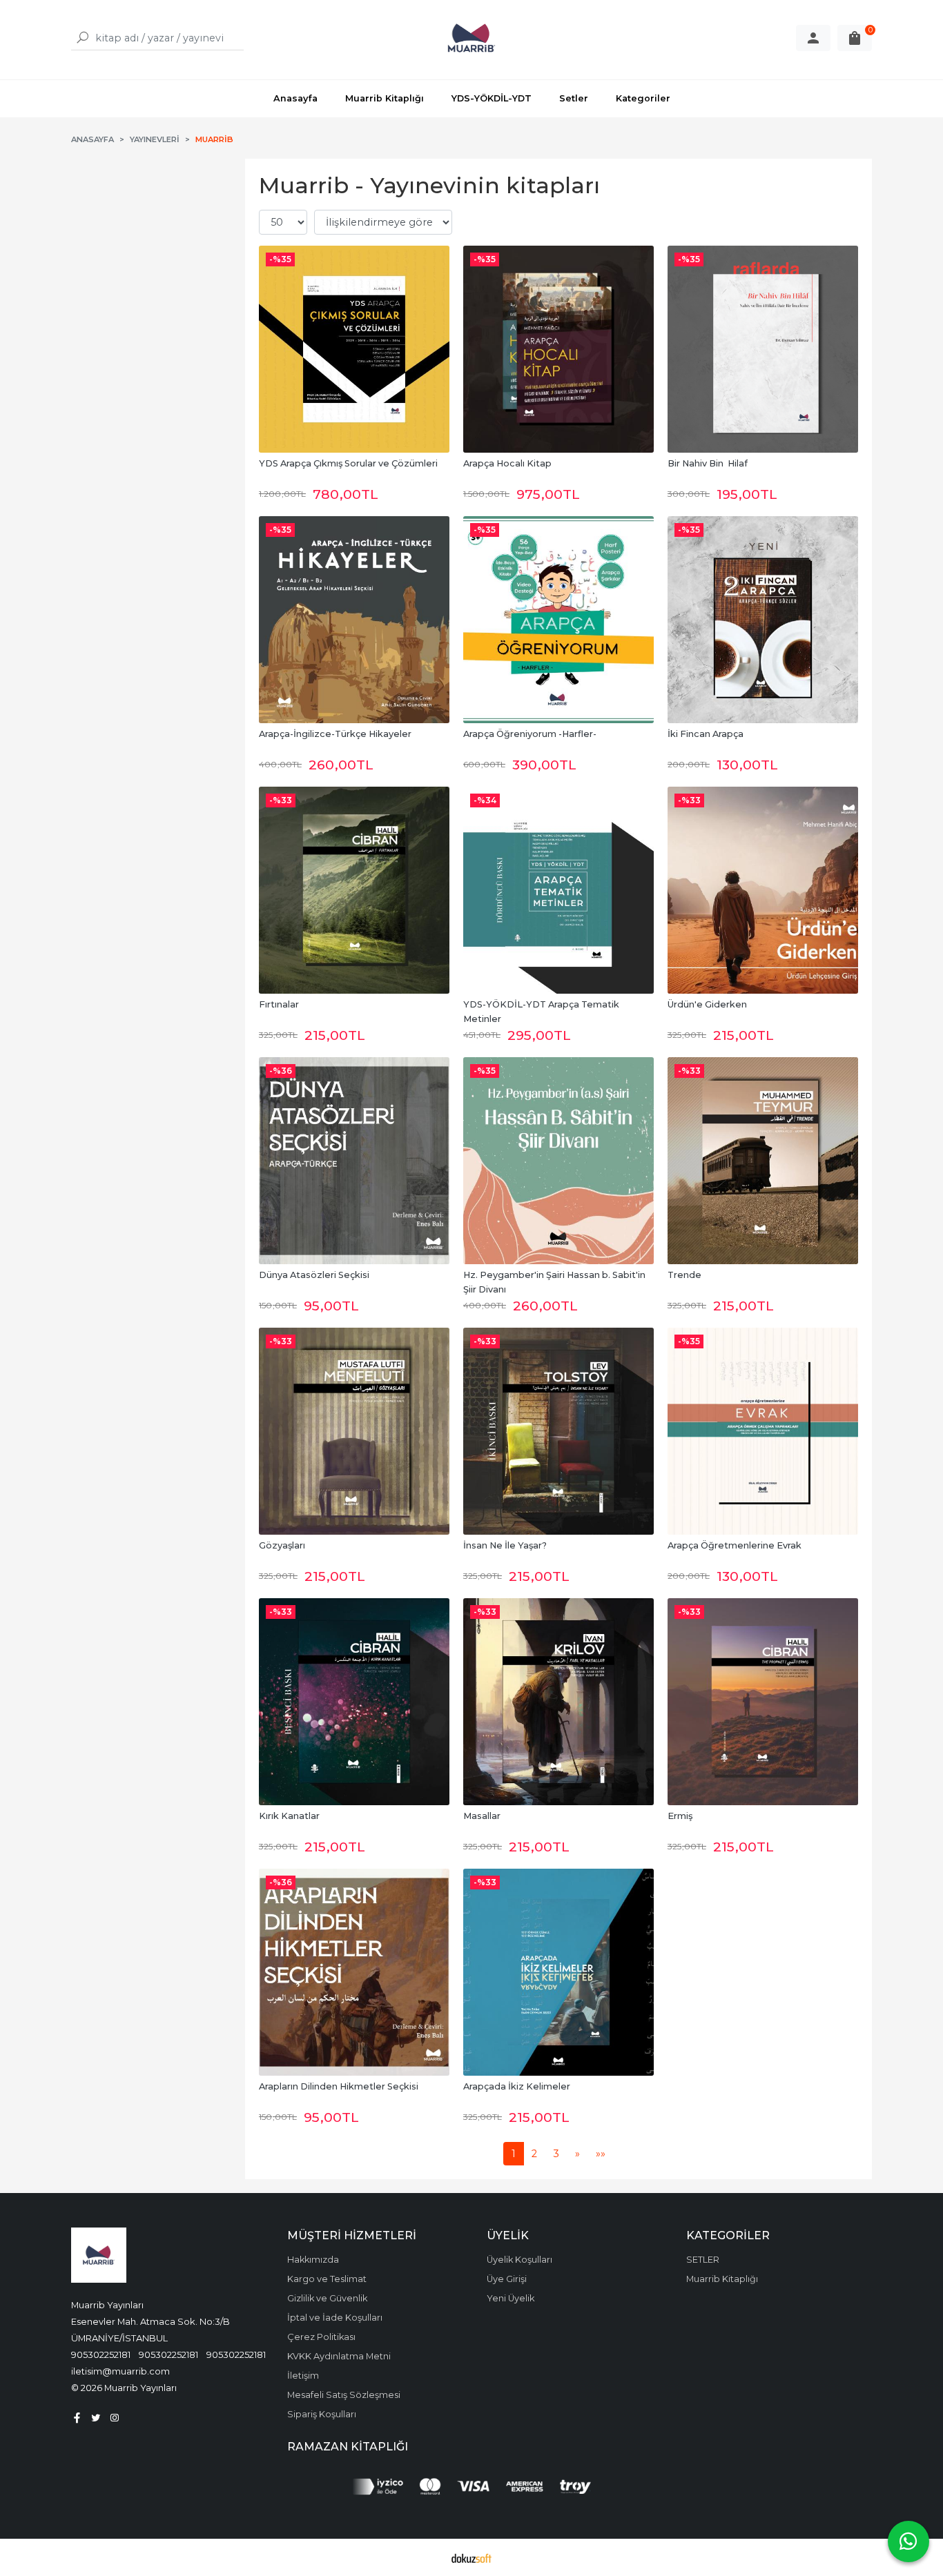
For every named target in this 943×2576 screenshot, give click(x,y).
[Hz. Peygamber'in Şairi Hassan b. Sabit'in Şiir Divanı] (558, 1161)
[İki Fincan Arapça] (763, 620)
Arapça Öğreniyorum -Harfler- (530, 734)
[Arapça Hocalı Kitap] (558, 349)
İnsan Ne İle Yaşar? (505, 1545)
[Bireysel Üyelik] (813, 38)
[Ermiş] (763, 1702)
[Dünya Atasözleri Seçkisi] (354, 1161)
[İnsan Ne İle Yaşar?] (558, 1431)
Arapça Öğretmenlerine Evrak (735, 1545)
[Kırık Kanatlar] (354, 1702)
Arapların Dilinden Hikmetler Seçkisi (339, 2086)
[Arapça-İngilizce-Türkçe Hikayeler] (354, 620)
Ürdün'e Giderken (707, 1004)
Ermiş (680, 1816)
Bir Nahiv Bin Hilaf (708, 463)
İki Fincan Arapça (706, 734)
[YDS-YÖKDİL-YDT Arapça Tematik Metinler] (558, 890)
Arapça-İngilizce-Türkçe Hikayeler (335, 734)
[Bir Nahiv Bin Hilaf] (763, 349)
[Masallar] (558, 1702)
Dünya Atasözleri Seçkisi (314, 1275)
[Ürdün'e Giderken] (763, 890)
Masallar (482, 1816)
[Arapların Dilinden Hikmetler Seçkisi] (354, 1972)
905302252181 (101, 2354)
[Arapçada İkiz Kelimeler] (558, 1972)
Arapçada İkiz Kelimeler (517, 2086)
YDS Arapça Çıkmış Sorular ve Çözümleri (348, 463)
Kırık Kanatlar (289, 1816)
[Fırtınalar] (354, 890)
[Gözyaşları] (354, 1431)
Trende (684, 1275)
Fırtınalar (279, 1004)
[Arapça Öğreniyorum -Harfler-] (558, 620)
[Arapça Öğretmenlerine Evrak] (763, 1431)
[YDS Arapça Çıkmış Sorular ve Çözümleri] (354, 349)
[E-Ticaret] (471, 2557)
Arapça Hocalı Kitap (507, 463)
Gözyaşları (282, 1545)
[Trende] (763, 1161)
